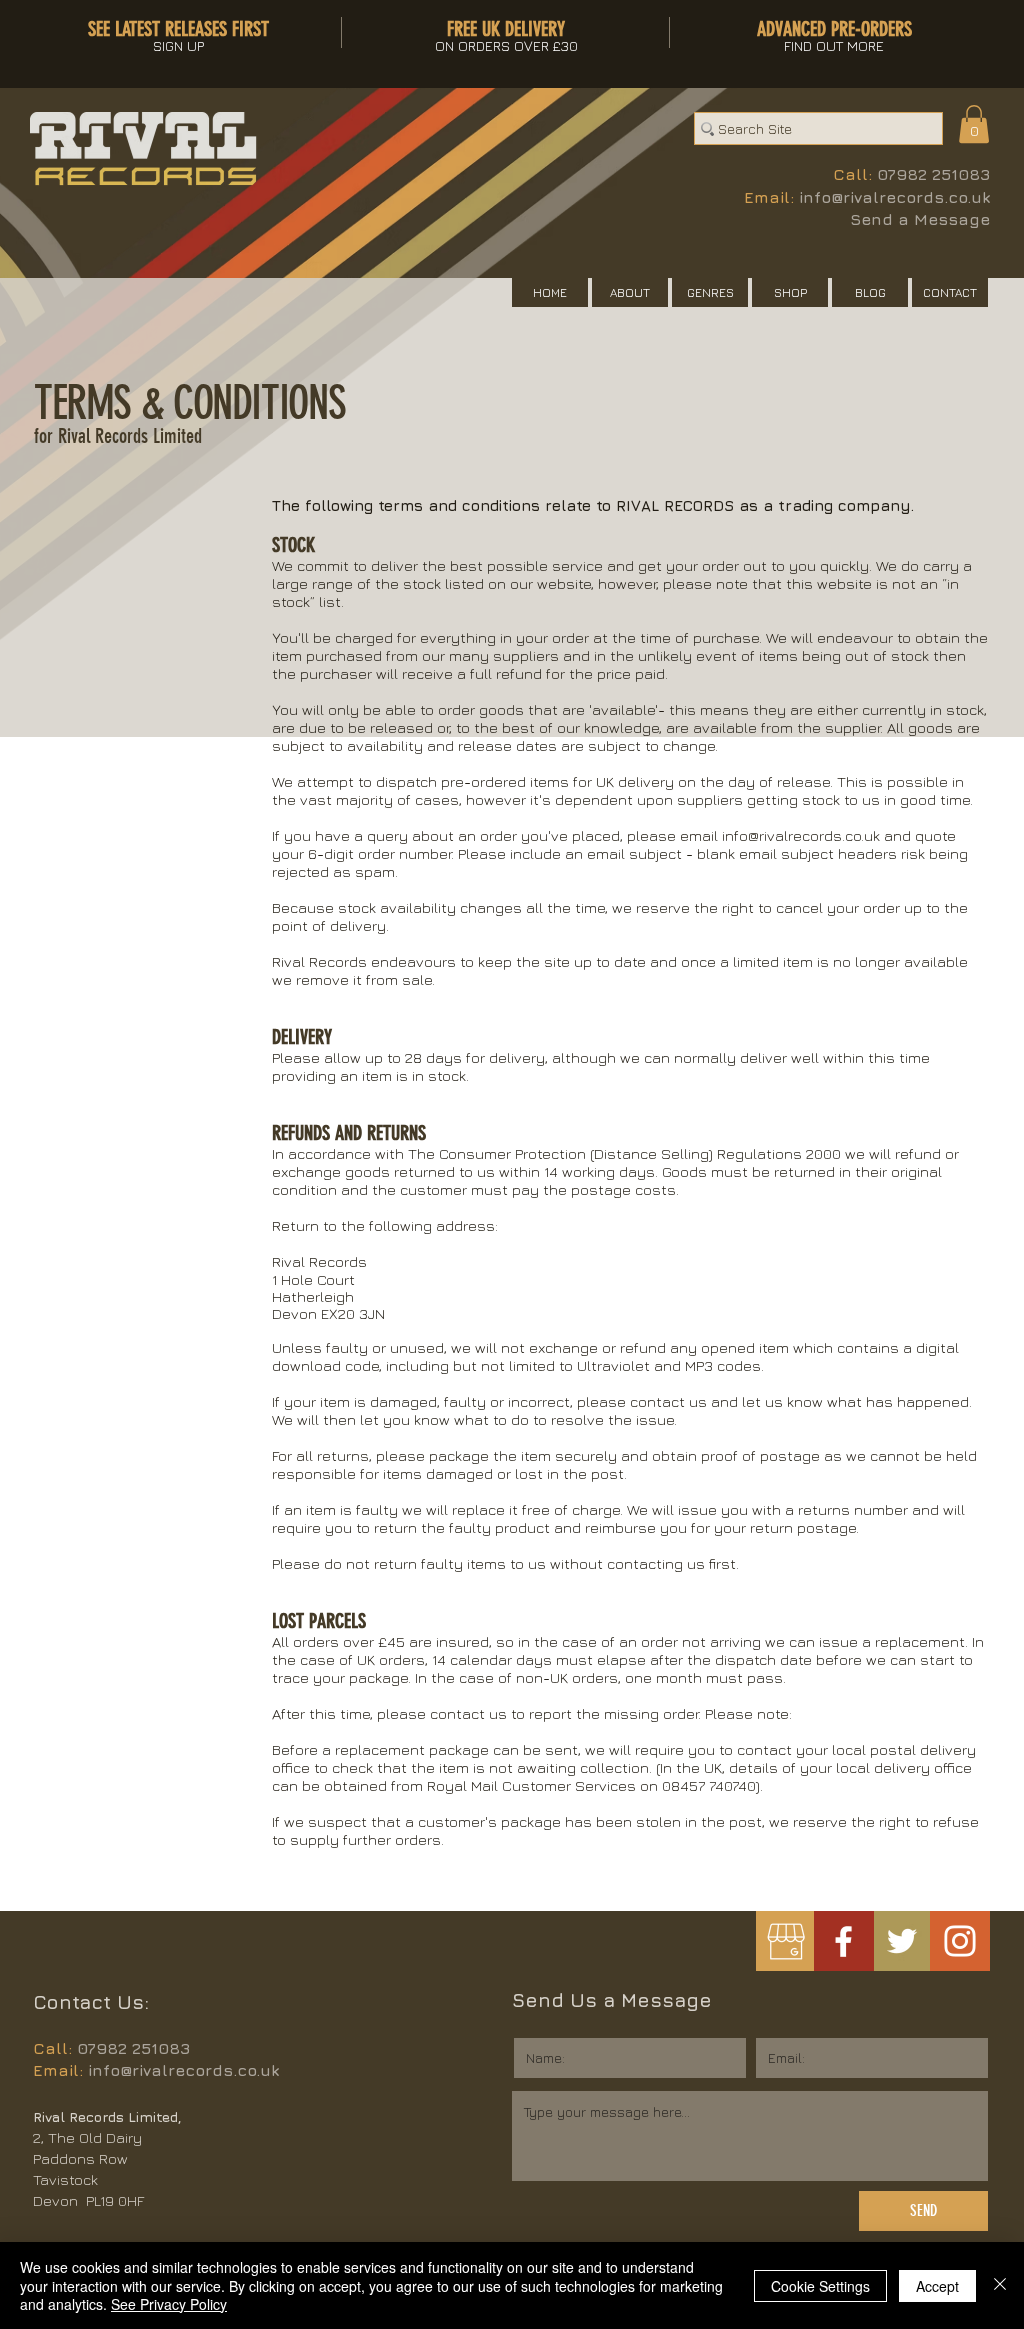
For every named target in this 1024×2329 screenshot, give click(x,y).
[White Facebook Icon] (843, 1941)
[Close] (1000, 2285)
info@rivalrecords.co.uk (894, 197)
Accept (937, 2286)
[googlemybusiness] (785, 1941)
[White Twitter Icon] (902, 1941)
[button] (974, 124)
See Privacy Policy (169, 2304)
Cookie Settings (820, 2286)
